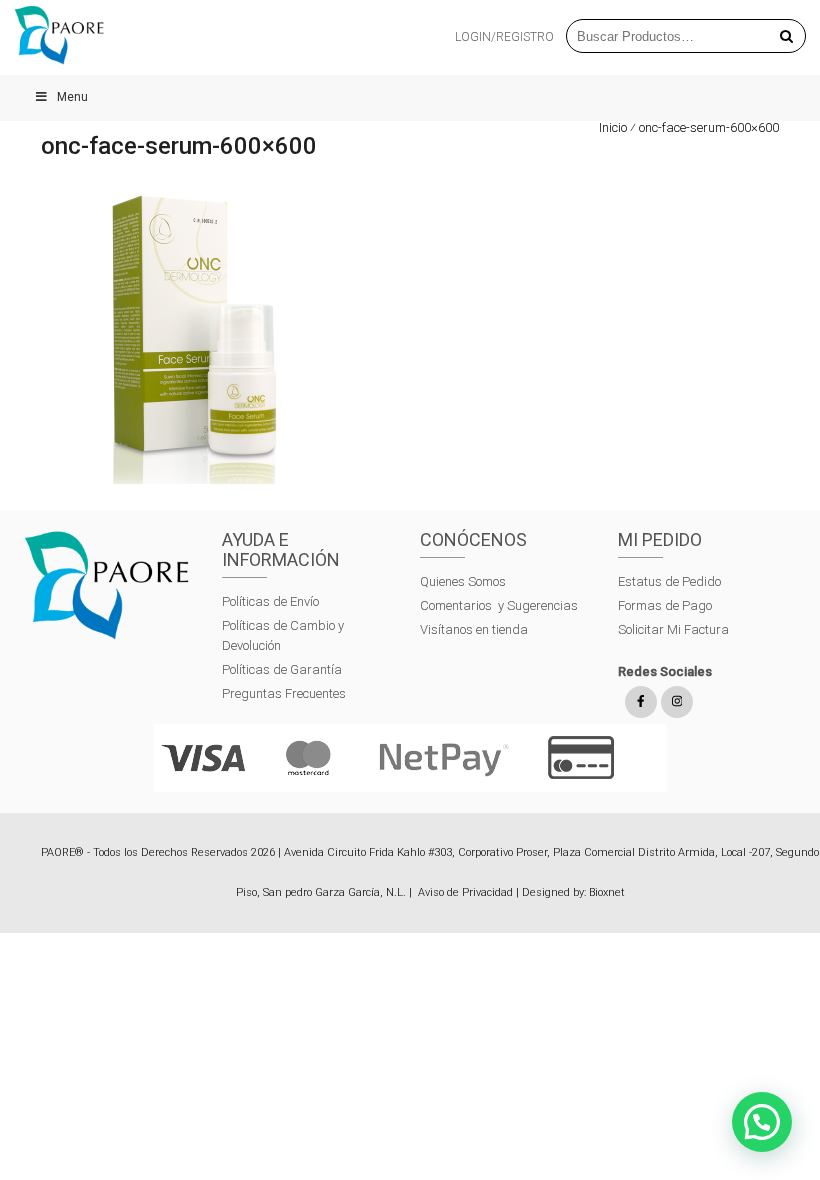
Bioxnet (607, 892)
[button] (762, 1122)
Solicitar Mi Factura (673, 629)
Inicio (613, 127)
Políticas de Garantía (283, 669)
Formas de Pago (665, 605)
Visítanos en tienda (474, 629)
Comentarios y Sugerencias (499, 605)
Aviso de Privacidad (465, 892)
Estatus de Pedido (669, 581)
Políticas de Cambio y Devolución (283, 635)
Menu (72, 97)
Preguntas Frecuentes (284, 693)
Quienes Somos (463, 581)
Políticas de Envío (270, 601)
